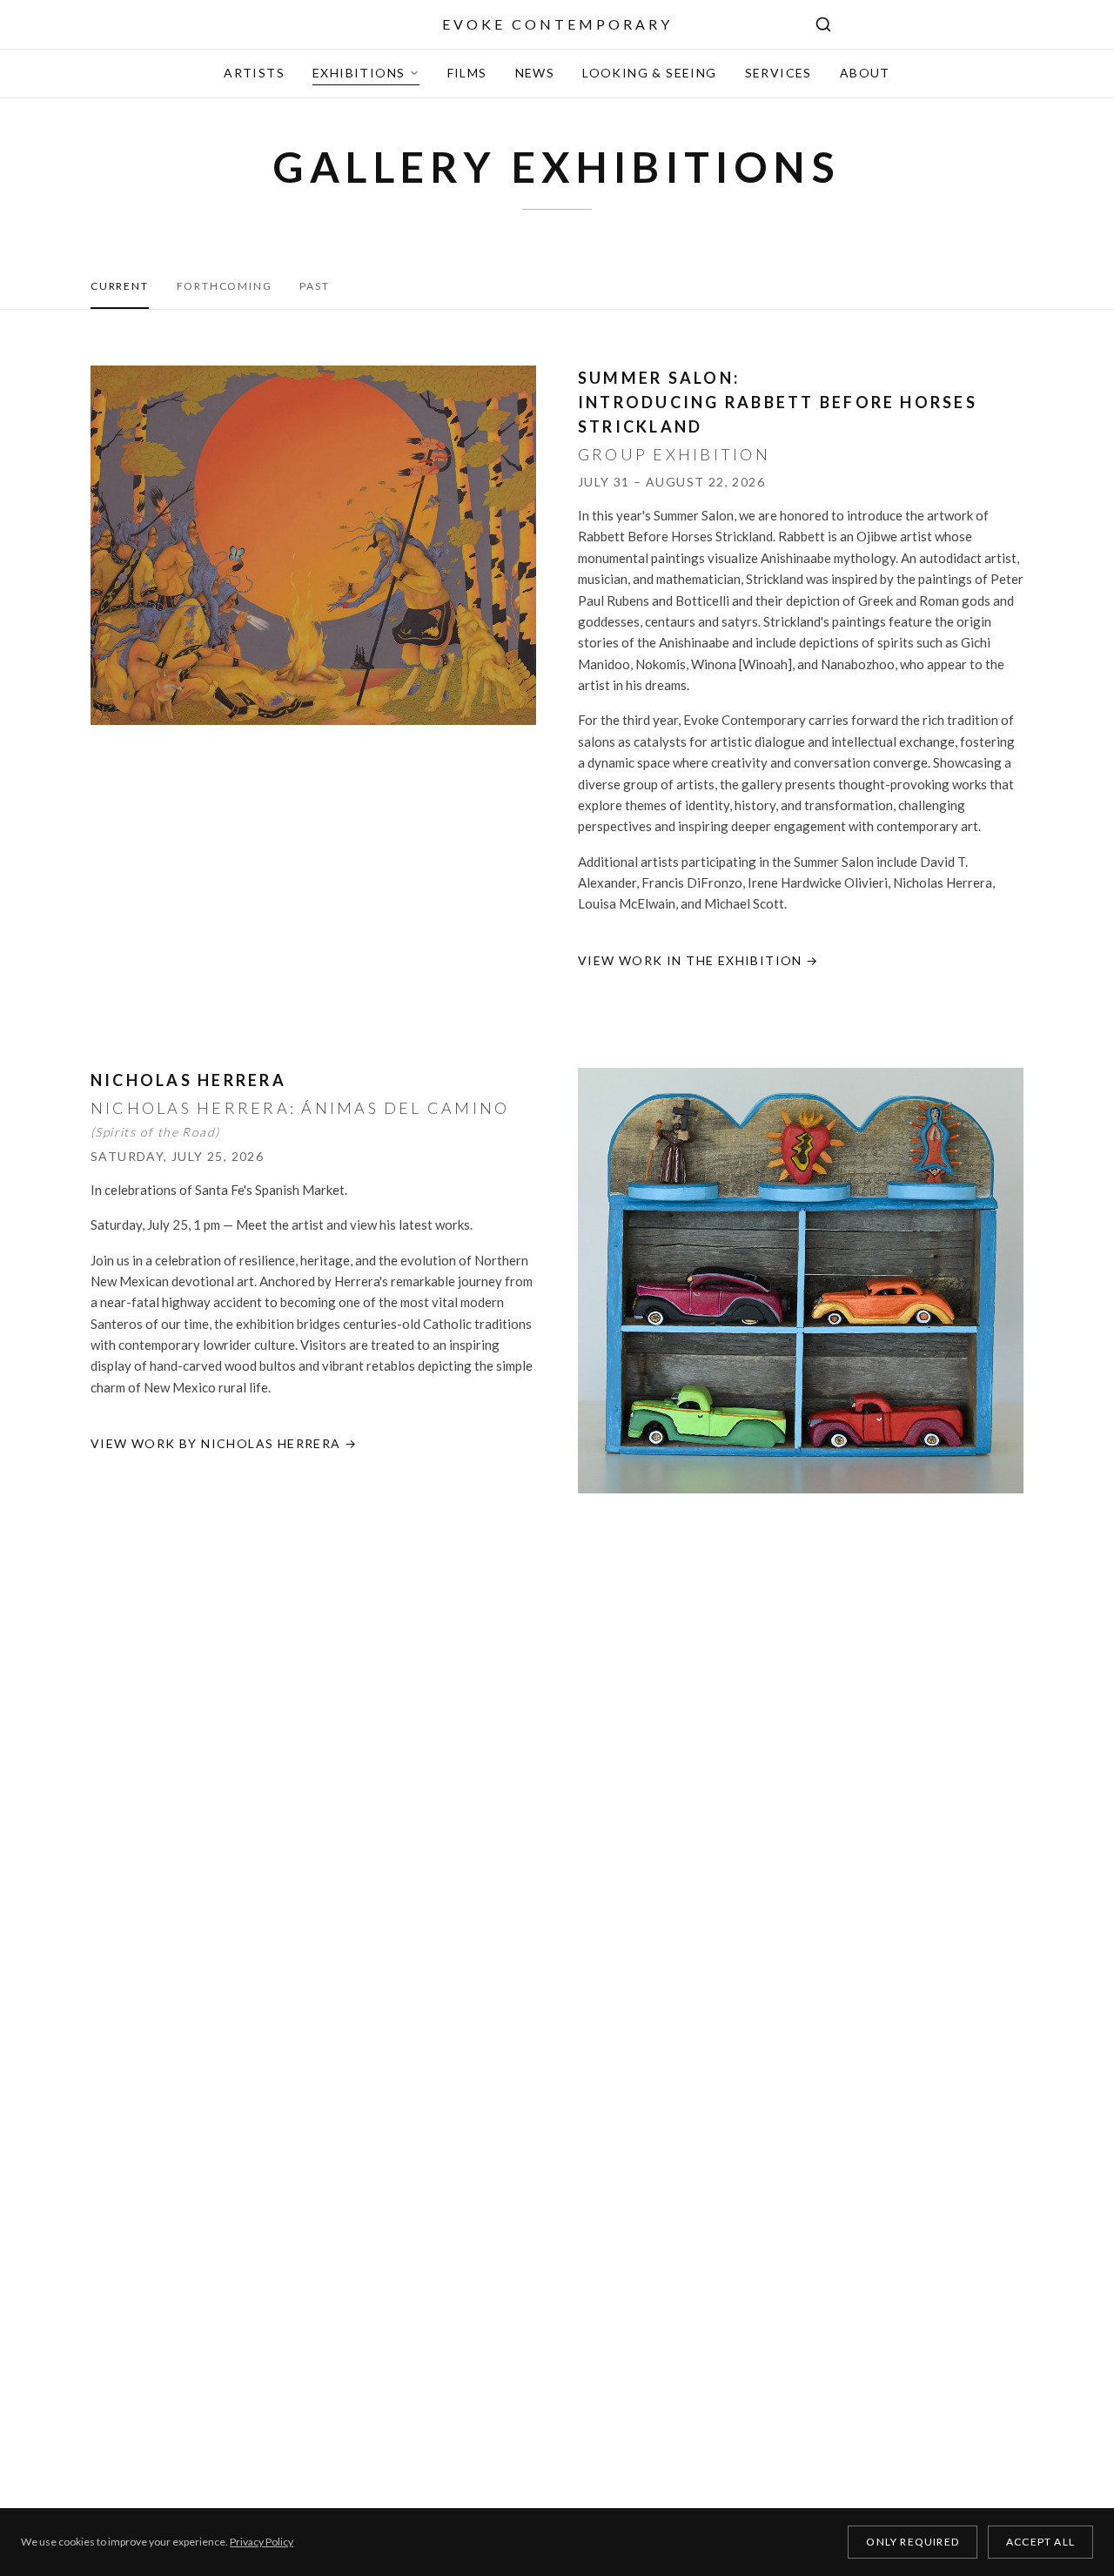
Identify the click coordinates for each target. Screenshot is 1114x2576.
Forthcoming (225, 286)
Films (467, 73)
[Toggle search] (823, 24)
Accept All (1040, 2542)
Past (314, 286)
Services (778, 73)
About (865, 73)
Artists (254, 73)
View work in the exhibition (698, 960)
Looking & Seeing (649, 73)
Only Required (913, 2542)
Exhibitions (359, 73)
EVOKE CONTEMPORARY (557, 24)
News (535, 73)
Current (120, 286)
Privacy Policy (262, 2542)
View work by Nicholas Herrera (224, 1443)
